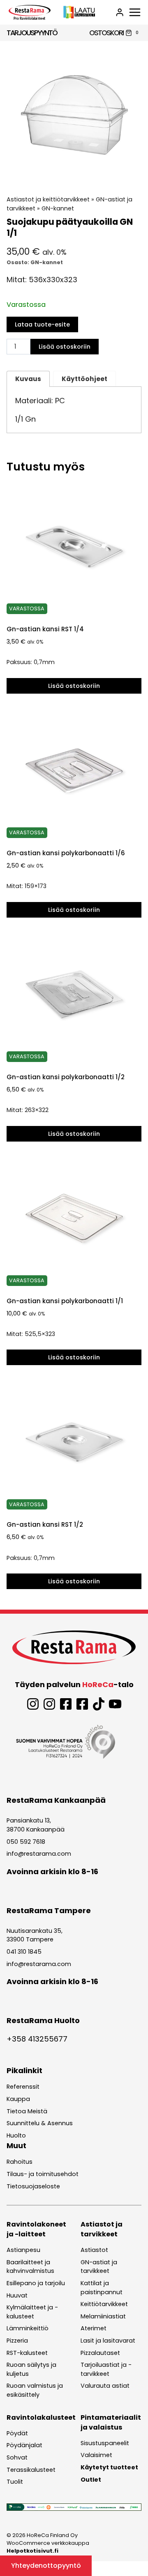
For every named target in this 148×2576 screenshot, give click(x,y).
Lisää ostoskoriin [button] (74, 686)
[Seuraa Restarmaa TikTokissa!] (99, 1704)
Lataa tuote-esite (42, 324)
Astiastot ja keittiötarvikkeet (48, 199)
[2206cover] (74, 115)
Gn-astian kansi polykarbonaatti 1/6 (66, 853)
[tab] (74, 174)
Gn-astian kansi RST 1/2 (45, 1524)
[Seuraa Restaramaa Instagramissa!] (33, 1704)
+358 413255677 (37, 2039)
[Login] (120, 12)
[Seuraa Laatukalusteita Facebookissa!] (82, 1704)
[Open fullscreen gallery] (133, 174)
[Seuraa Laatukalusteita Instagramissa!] (49, 1704)
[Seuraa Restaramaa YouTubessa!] (115, 1704)
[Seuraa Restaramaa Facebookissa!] (66, 1704)
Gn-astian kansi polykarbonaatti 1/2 (66, 1077)
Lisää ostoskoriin (65, 347)
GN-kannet (58, 208)
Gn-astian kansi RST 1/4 (45, 629)
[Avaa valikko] (135, 12)
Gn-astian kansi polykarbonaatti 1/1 (65, 1301)
